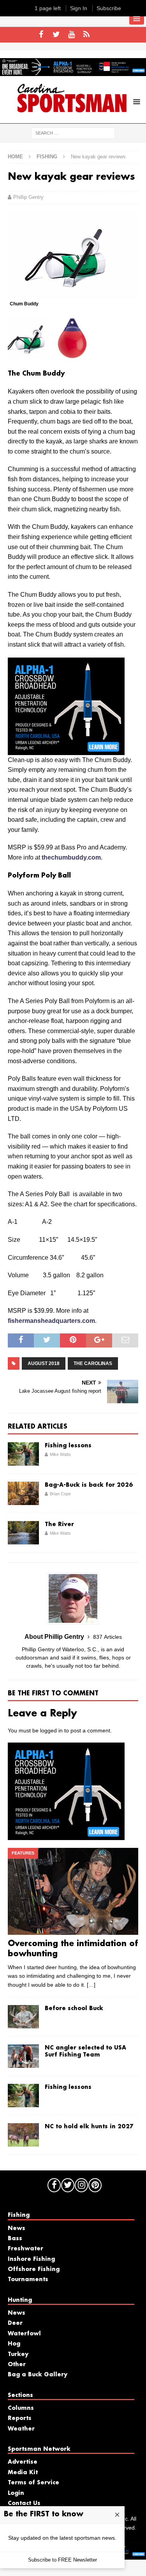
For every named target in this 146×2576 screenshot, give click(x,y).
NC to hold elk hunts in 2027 (89, 2127)
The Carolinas (93, 1363)
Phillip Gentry (28, 197)
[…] (91, 1985)
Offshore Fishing (34, 2269)
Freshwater (26, 2249)
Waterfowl (24, 2334)
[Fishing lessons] (23, 1454)
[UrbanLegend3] (66, 750)
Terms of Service (33, 2483)
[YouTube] (71, 35)
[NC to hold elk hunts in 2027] (23, 2135)
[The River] (23, 1533)
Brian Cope (60, 1494)
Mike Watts (60, 1454)
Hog (14, 2344)
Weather (21, 2429)
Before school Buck (74, 2009)
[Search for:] (73, 133)
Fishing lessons (68, 1446)
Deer (15, 2323)
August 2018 (44, 1363)
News (17, 2229)
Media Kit (23, 2473)
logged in (51, 1730)
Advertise (23, 2462)
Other (17, 2365)
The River (59, 1525)
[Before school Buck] (23, 2017)
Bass (15, 2239)
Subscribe (109, 8)
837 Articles (107, 1637)
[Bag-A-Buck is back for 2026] (23, 1493)
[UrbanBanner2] (73, 72)
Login (16, 2493)
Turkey (18, 2354)
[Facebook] (41, 35)
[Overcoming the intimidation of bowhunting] (73, 1891)
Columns (21, 2408)
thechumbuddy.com (71, 857)
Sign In (79, 8)
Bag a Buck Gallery (38, 2375)
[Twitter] (56, 35)
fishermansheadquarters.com (51, 1321)
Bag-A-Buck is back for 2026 (89, 1485)
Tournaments (28, 2280)
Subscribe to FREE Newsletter (62, 2560)
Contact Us (24, 2503)
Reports (20, 2418)
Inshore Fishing (31, 2259)
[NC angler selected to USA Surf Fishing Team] (23, 2056)
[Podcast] (87, 35)
